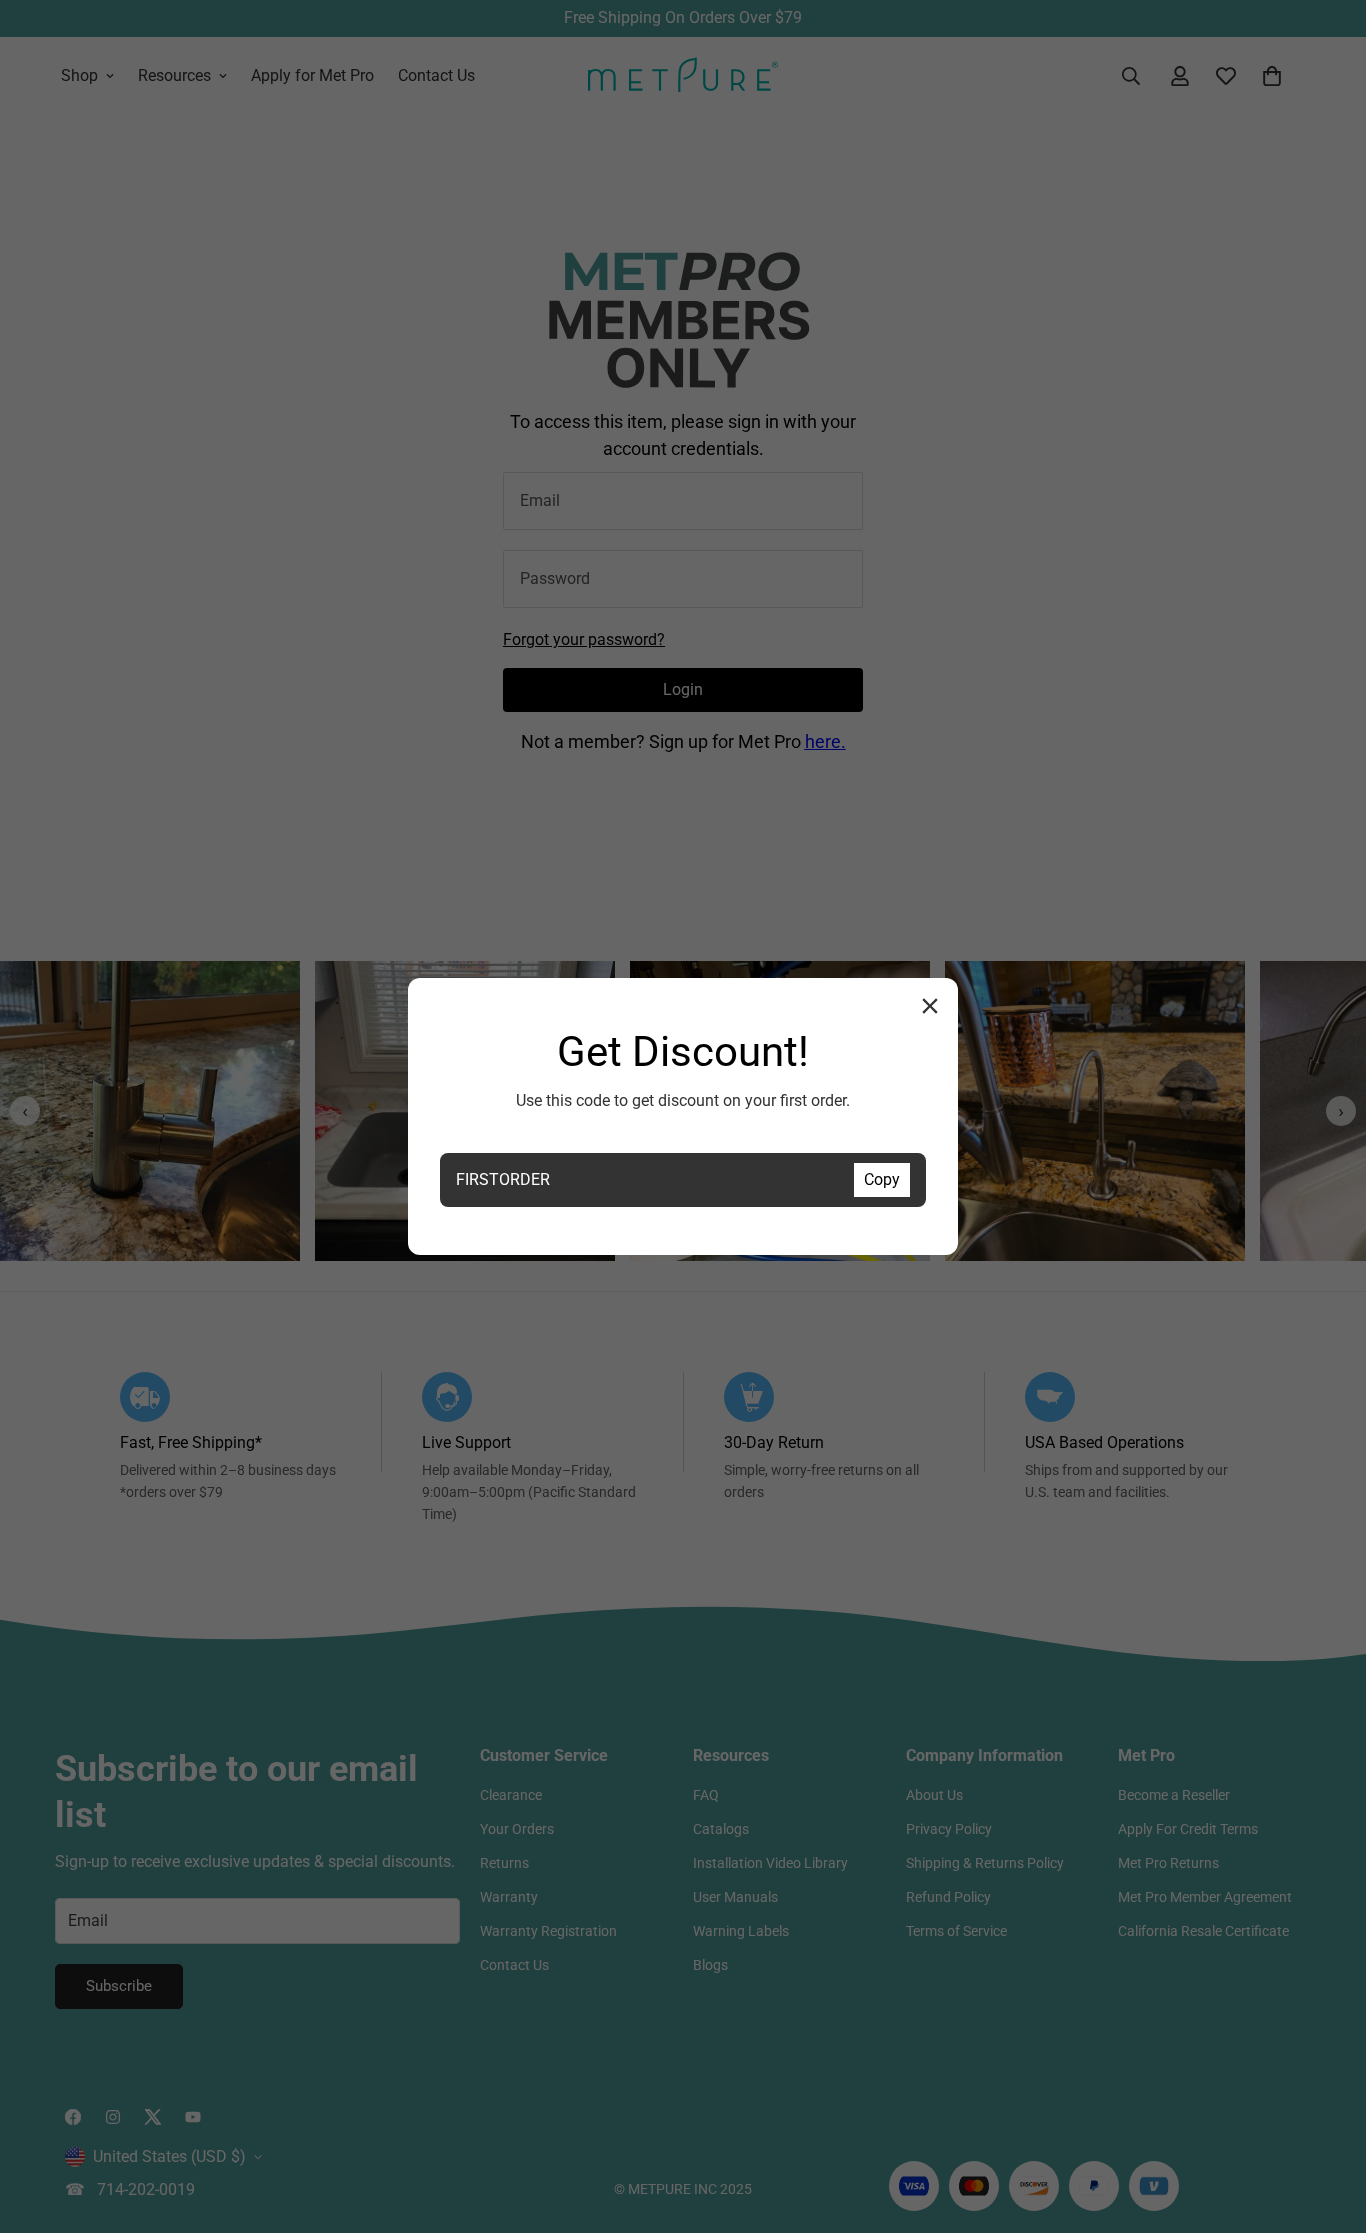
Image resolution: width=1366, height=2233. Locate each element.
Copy (882, 1179)
